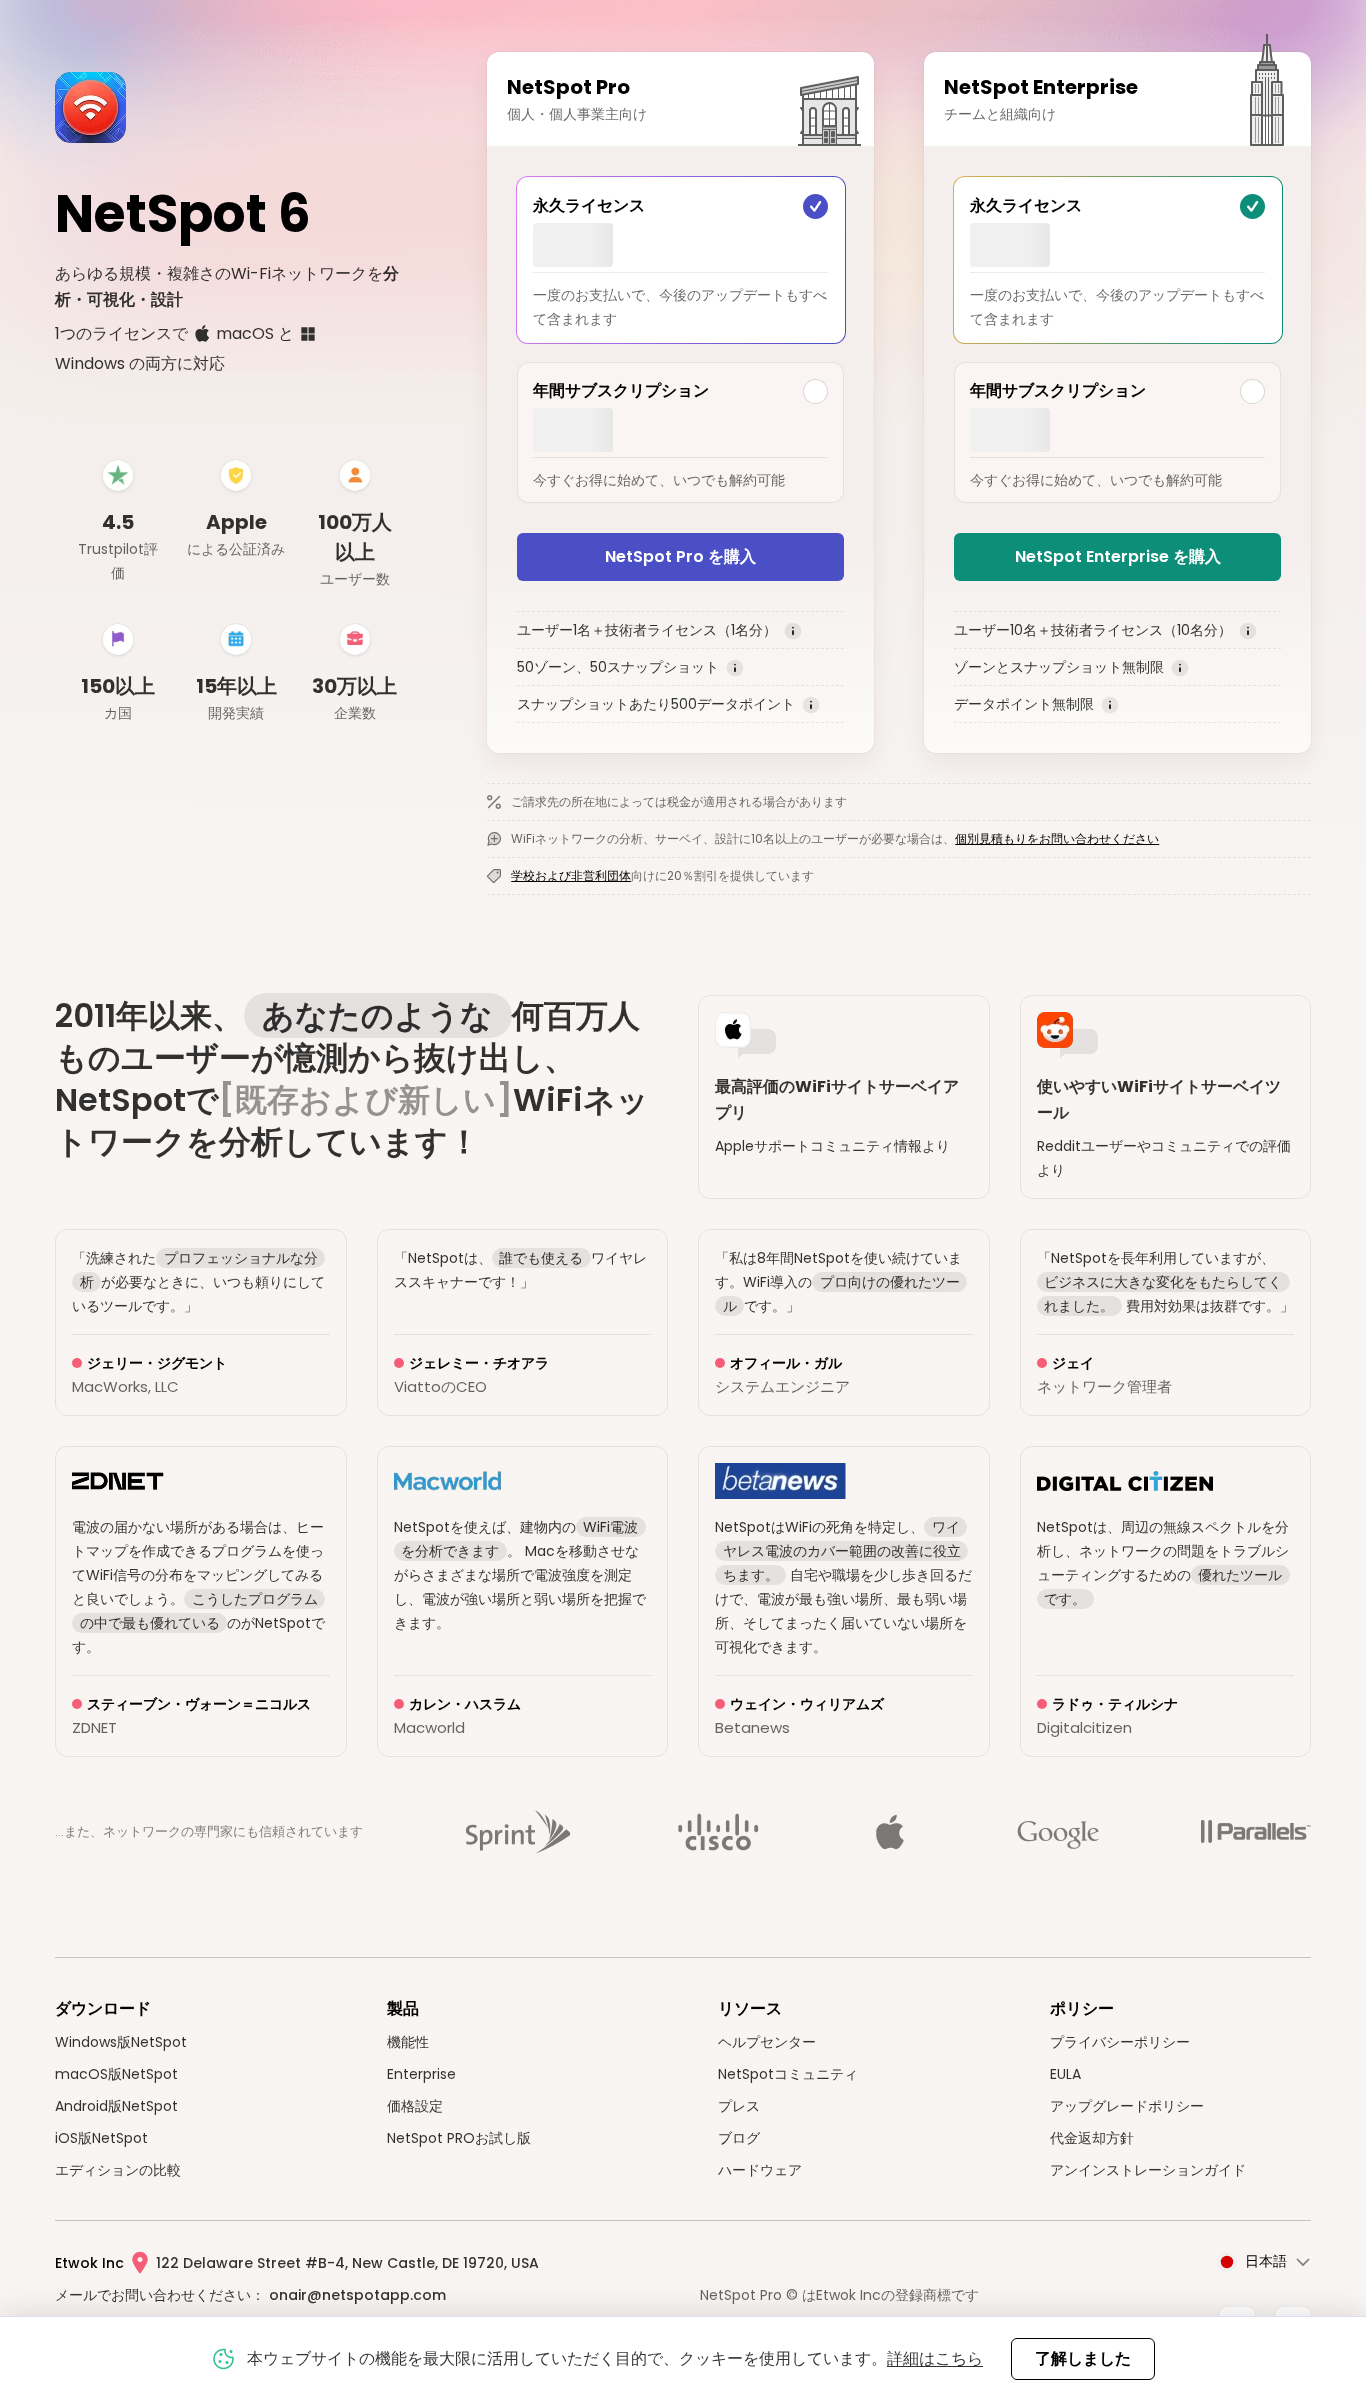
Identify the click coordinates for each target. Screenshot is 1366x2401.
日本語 (1266, 2261)
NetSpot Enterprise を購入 (1118, 556)
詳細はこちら (935, 2358)
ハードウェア (760, 2170)
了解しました (1083, 2358)
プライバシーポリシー (1120, 2042)
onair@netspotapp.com (357, 2295)
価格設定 (415, 2106)
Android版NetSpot (116, 2106)
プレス (739, 2106)
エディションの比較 (118, 2170)
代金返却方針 (1092, 2138)
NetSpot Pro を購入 (680, 556)
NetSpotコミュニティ (788, 2074)
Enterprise (421, 2074)
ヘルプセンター (767, 2042)
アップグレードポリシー (1127, 2106)
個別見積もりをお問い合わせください (1057, 838)
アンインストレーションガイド (1148, 2170)
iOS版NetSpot (101, 2138)
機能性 (408, 2042)
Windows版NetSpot (121, 2042)
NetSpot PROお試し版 (459, 2138)
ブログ (739, 2138)
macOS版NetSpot (116, 2074)
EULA (1065, 2074)
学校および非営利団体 (571, 875)
